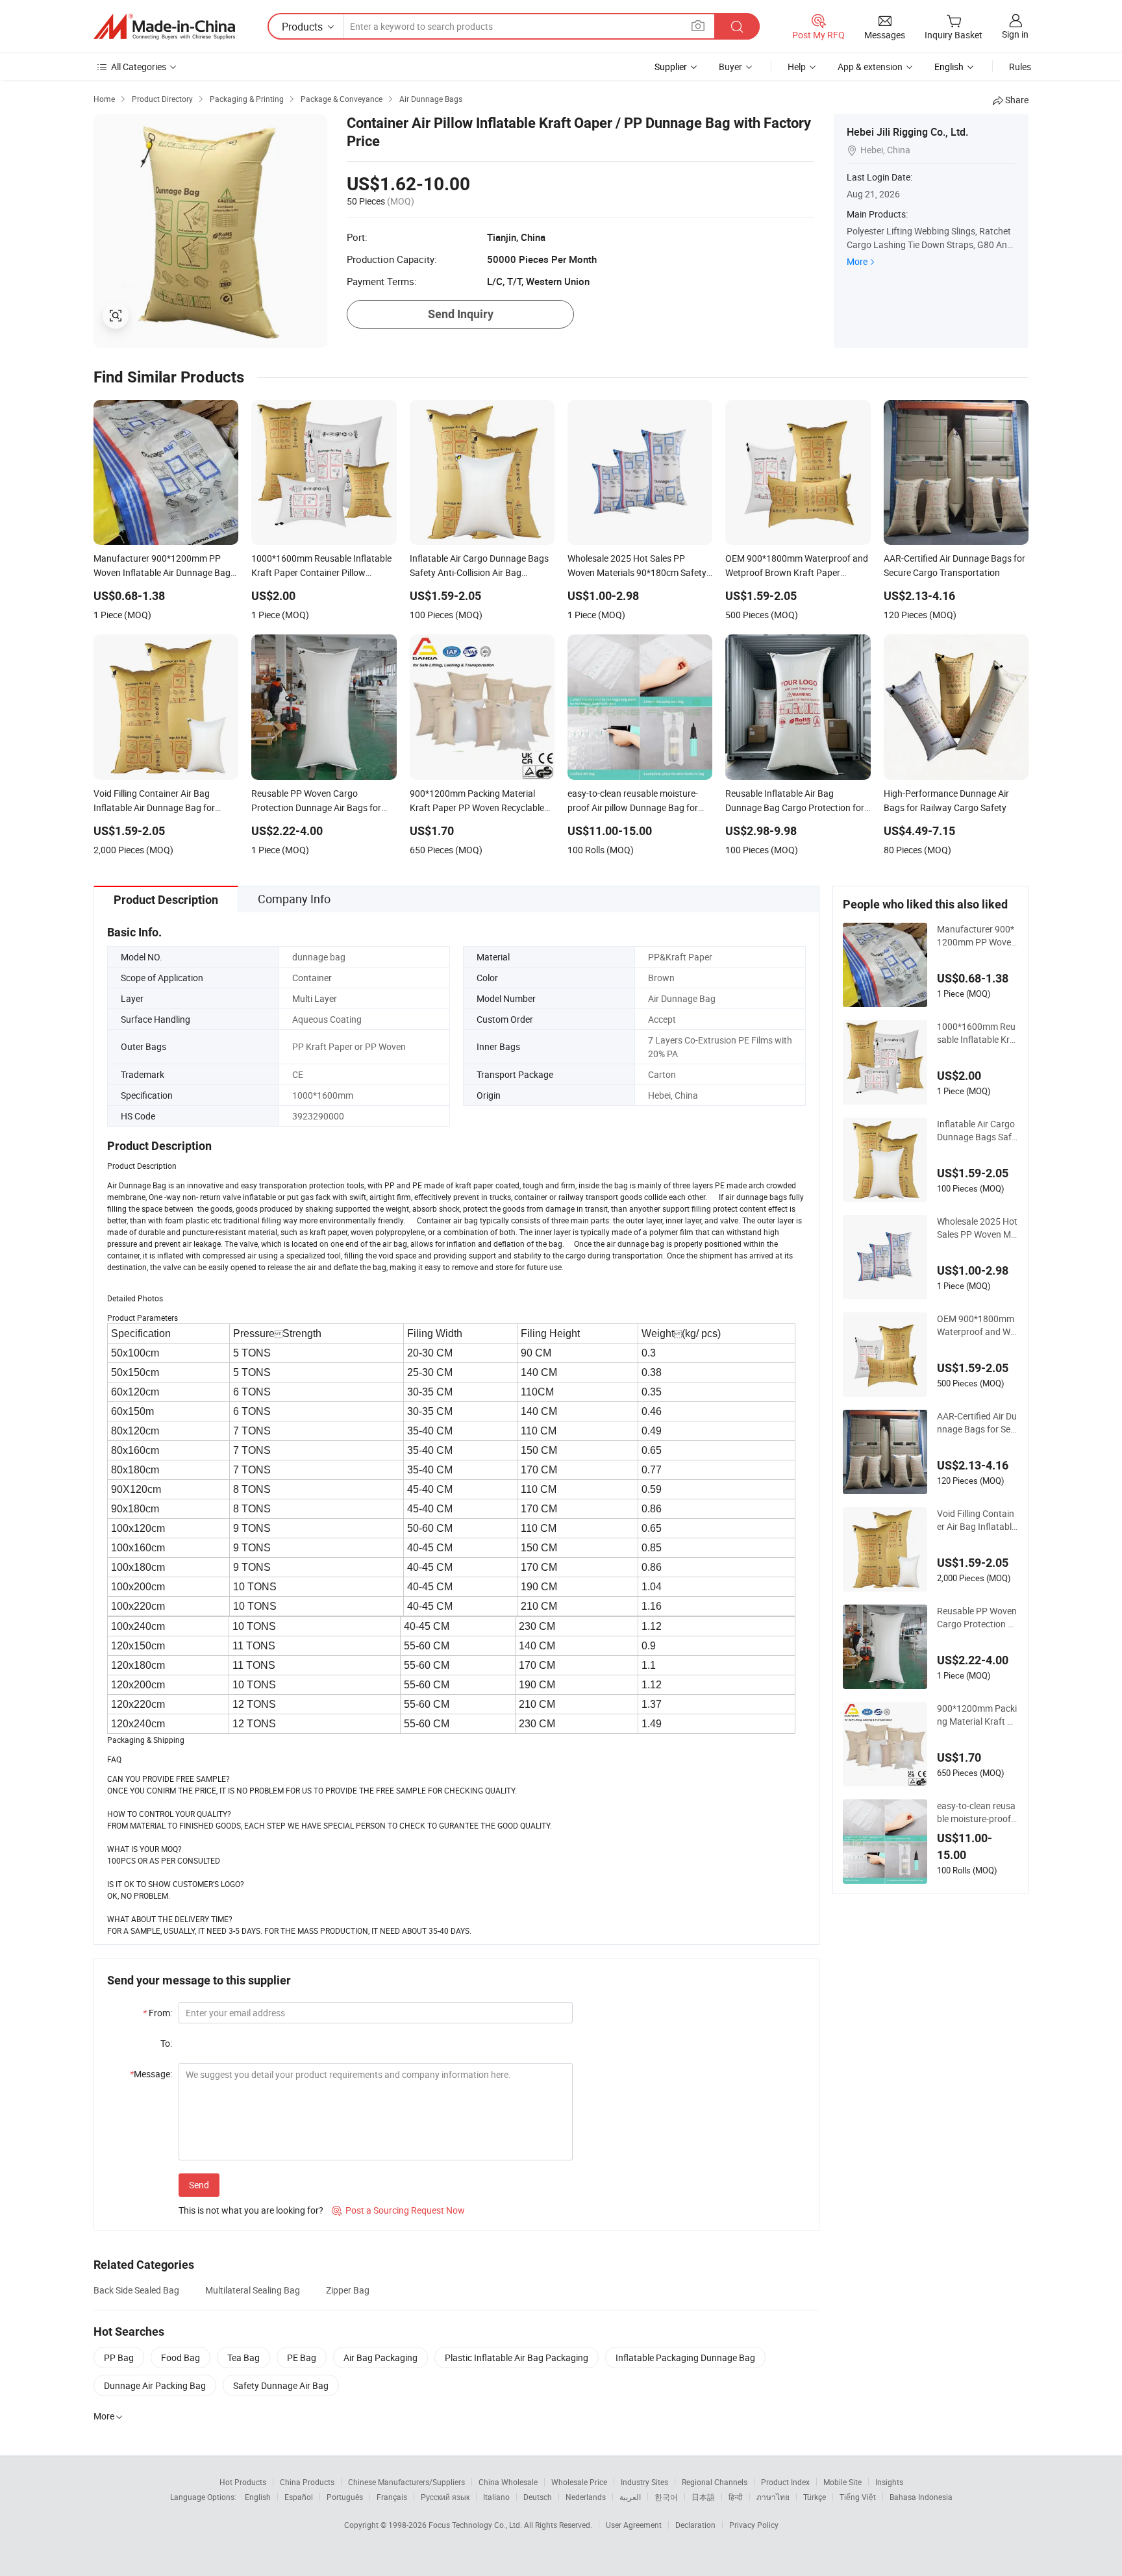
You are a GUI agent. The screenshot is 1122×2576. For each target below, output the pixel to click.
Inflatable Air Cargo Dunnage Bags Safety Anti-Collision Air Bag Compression (977, 1131)
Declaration (695, 2525)
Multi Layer (315, 998)
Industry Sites (644, 2482)
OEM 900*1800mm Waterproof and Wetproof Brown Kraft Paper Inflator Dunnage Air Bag (978, 1325)
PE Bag (302, 2357)
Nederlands (586, 2497)
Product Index (785, 2482)
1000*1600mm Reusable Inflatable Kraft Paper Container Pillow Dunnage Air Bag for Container (978, 1033)
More (857, 261)
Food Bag (181, 2357)
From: (157, 2013)
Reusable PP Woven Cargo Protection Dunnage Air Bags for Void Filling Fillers (977, 1618)
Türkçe (815, 2497)
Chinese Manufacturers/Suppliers (406, 2482)
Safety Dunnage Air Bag (281, 2385)
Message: (151, 2074)
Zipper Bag (348, 2290)
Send (199, 2185)
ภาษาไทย (773, 2497)
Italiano (496, 2497)
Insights (889, 2482)
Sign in (1015, 34)
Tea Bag (243, 2357)
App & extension (870, 67)
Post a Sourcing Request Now (398, 2210)
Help (797, 67)
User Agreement (634, 2525)
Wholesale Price (579, 2482)
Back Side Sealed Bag (136, 2290)
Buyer (730, 67)
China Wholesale (508, 2482)
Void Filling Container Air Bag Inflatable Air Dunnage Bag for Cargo (978, 1520)
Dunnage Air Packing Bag (155, 2385)
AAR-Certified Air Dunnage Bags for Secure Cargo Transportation (978, 1423)
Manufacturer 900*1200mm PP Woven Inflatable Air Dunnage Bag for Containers (977, 936)
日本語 (703, 2497)
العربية (630, 2497)
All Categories (139, 67)
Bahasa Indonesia (921, 2497)
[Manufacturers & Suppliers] (164, 27)
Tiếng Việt (858, 2497)
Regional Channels (715, 2482)
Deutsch (538, 2497)
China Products (307, 2482)
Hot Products (243, 2482)
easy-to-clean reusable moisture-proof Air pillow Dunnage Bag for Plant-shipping (977, 1812)
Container (312, 978)
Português (345, 2497)
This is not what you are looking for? (251, 2210)
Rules (1020, 67)
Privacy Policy (754, 2525)
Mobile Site (842, 2482)
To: (166, 2043)
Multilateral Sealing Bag (253, 2290)
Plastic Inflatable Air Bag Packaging (517, 2357)
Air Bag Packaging (380, 2357)
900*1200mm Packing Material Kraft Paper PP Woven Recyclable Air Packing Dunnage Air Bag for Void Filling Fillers (978, 1715)
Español (299, 2497)
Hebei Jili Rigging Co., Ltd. (907, 132)
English (258, 2497)
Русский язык (445, 2497)
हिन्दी (736, 2497)
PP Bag (119, 2357)
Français (392, 2497)
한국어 (666, 2497)
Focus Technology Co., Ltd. (476, 2525)
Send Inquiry (461, 314)
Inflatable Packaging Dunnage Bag (685, 2357)
